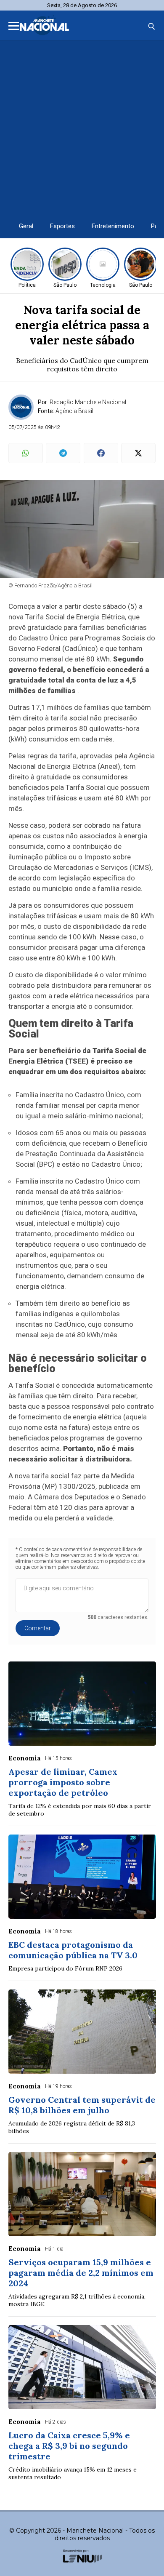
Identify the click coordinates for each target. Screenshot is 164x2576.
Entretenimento (113, 226)
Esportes (62, 226)
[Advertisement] (82, 128)
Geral (26, 226)
